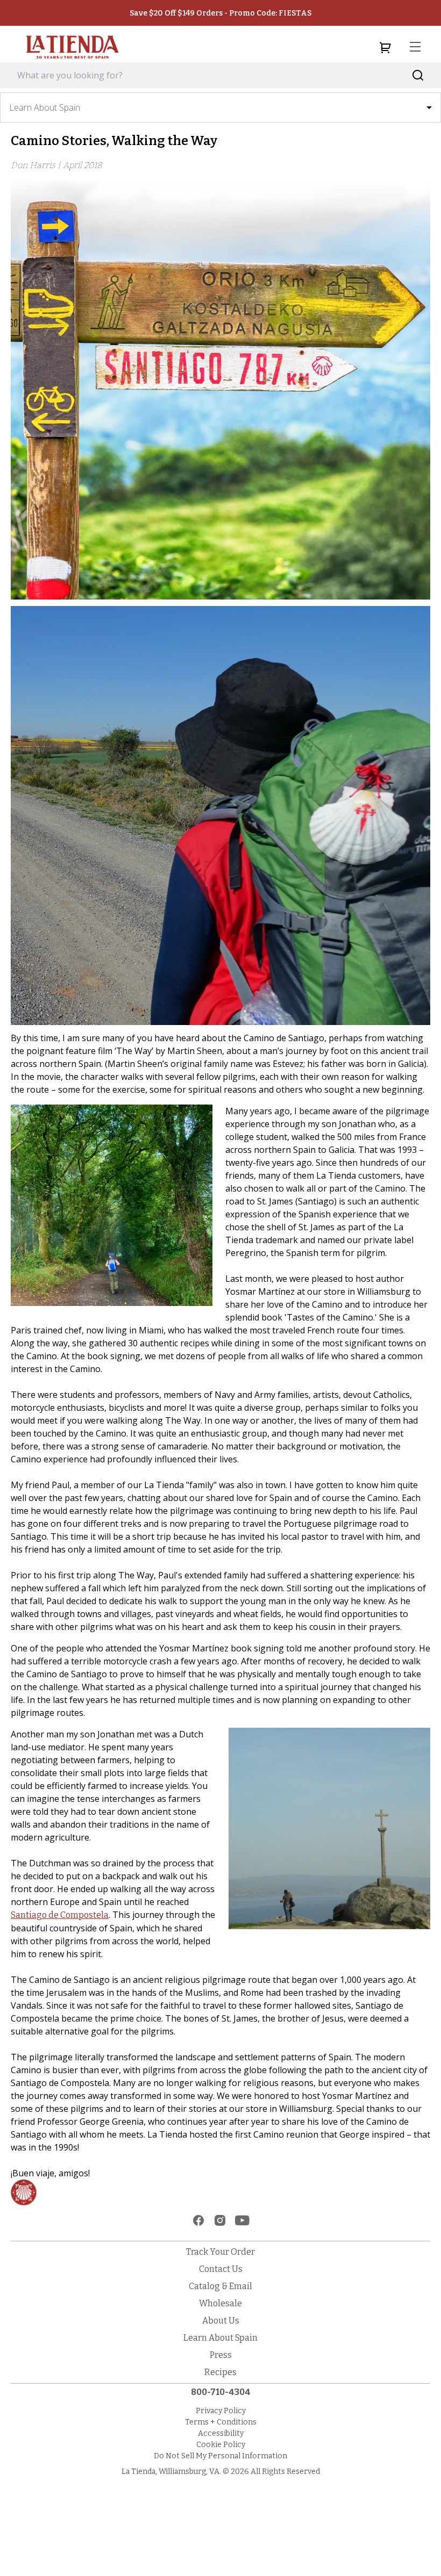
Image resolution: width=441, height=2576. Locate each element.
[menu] (415, 47)
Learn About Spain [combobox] (45, 107)
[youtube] (242, 2220)
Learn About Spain (220, 2338)
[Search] (418, 75)
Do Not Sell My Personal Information (220, 2456)
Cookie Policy (221, 2445)
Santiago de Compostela (60, 1915)
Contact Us (221, 2269)
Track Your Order (220, 2252)
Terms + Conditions (221, 2422)
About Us (221, 2321)
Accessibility (221, 2433)
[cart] (385, 47)
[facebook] (198, 2220)
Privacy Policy (221, 2411)
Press (221, 2355)
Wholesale (220, 2303)
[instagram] (220, 2220)
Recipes (220, 2372)
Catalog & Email (220, 2286)
